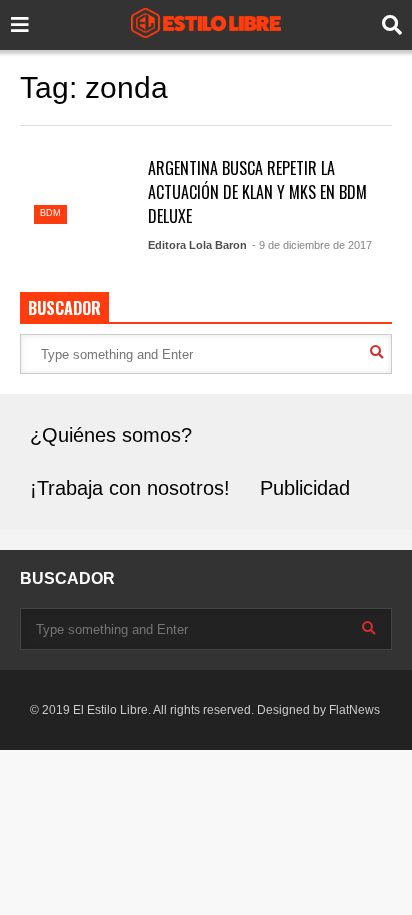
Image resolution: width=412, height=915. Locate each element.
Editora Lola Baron (197, 245)
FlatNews (354, 710)
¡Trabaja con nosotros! (130, 488)
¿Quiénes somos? (111, 435)
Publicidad (305, 488)
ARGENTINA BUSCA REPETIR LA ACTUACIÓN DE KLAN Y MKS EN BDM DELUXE (257, 192)
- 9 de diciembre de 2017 (312, 245)
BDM (50, 213)
